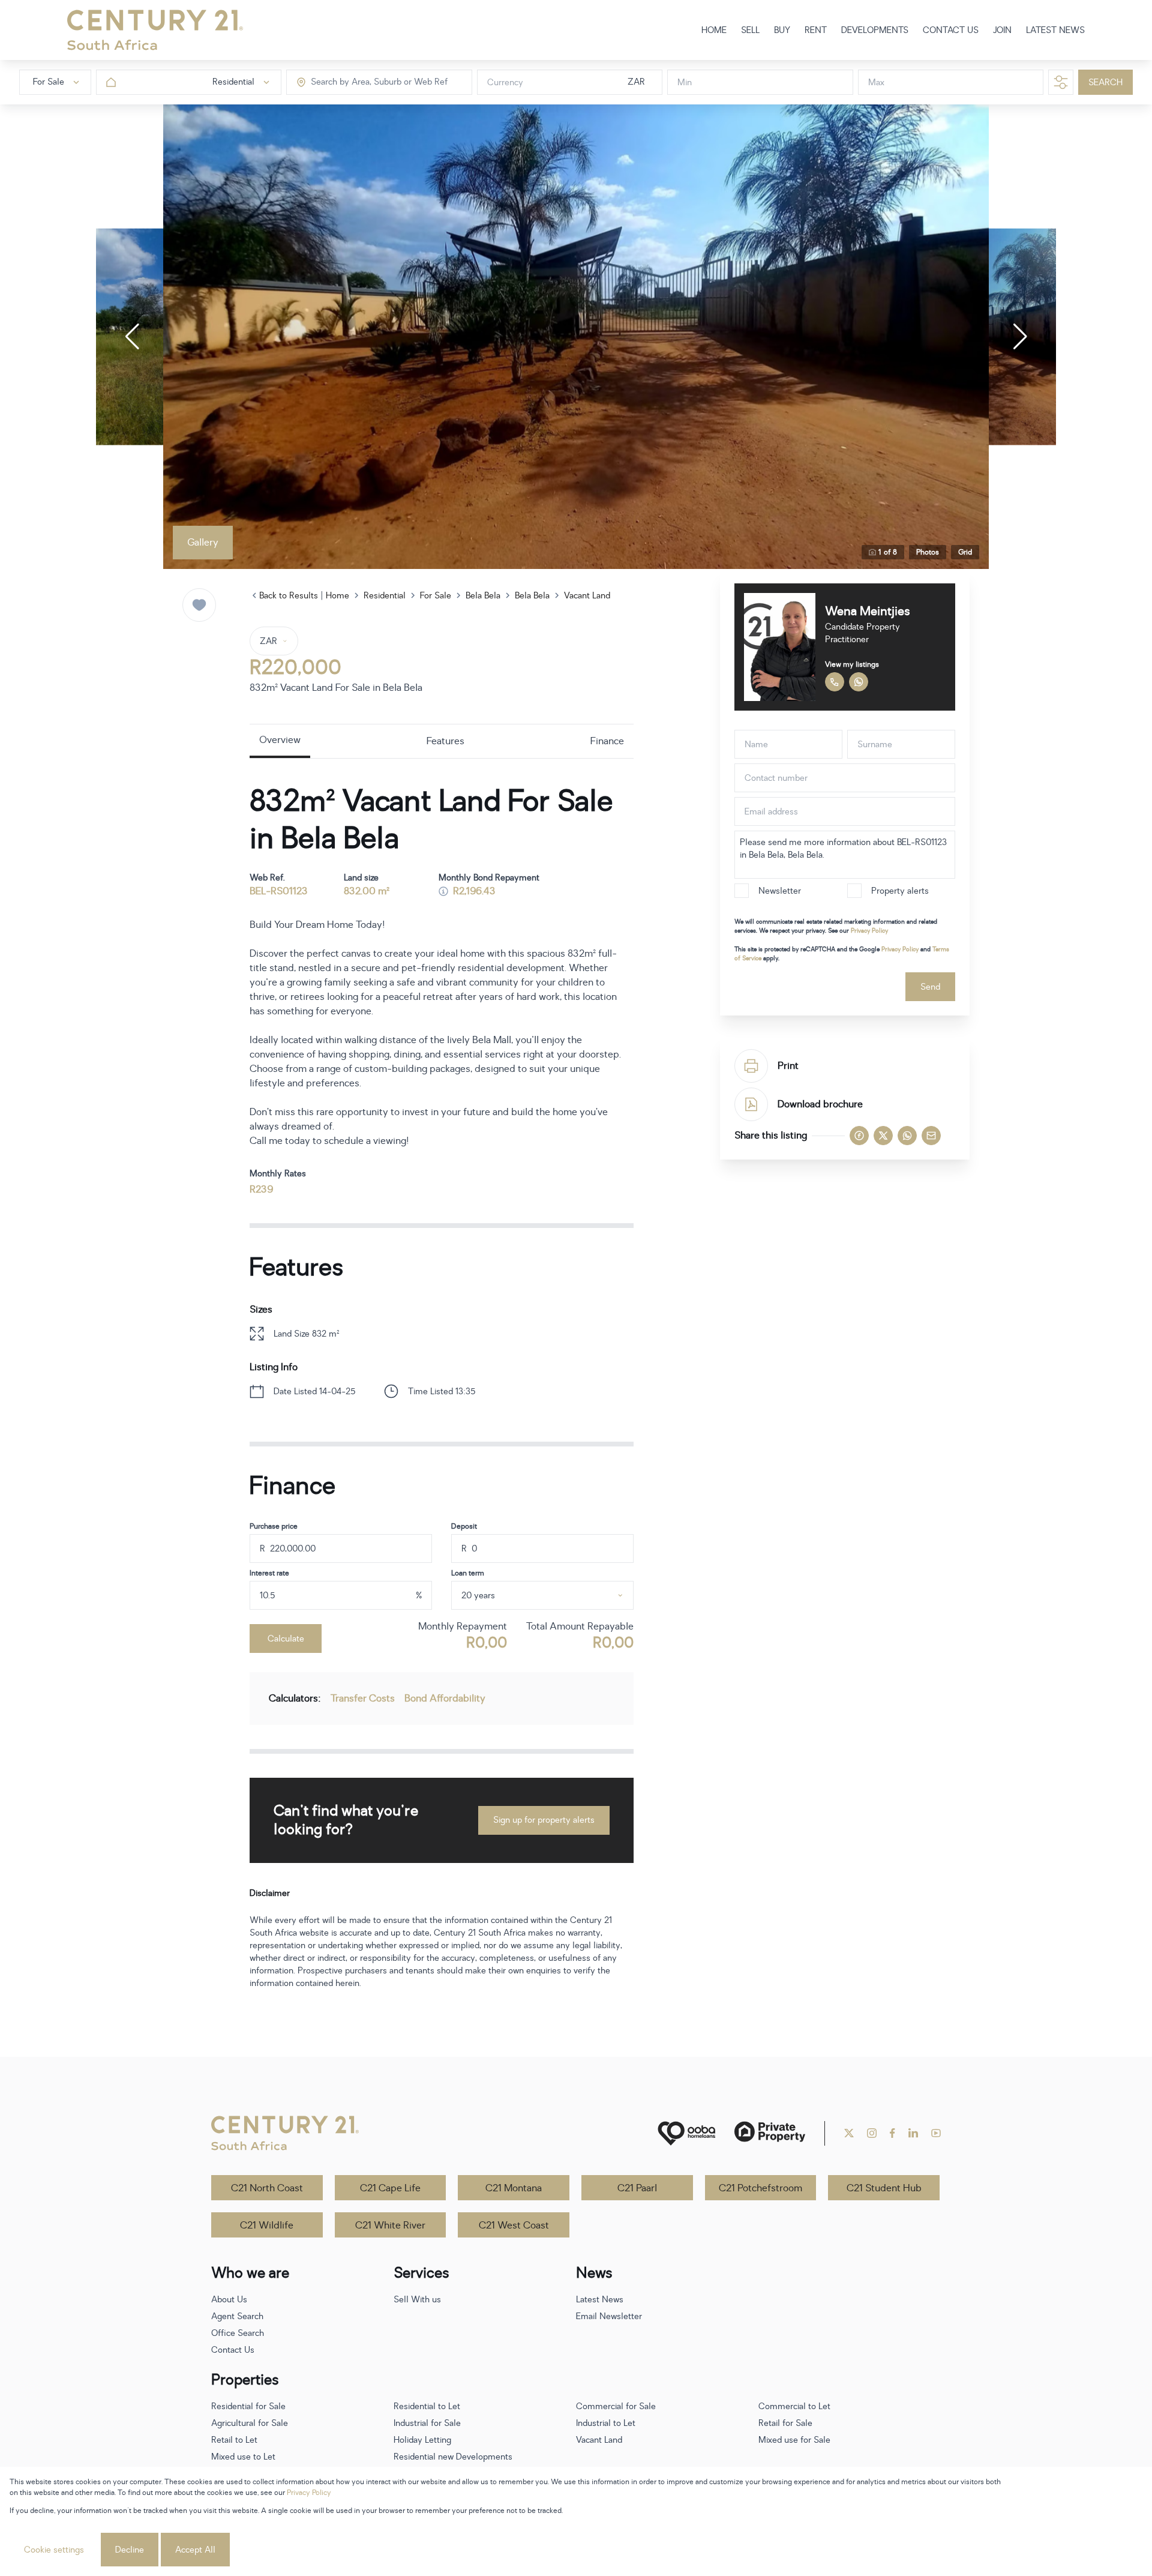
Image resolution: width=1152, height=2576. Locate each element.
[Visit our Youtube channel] (936, 2133)
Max (876, 83)
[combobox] (361, 83)
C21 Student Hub (884, 2188)
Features (445, 741)
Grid (965, 552)
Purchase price (274, 1526)
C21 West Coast (514, 2225)
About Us (229, 2300)
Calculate (286, 1639)
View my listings (852, 664)
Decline (130, 2550)
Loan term (468, 1573)
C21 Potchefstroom (760, 2188)
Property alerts (900, 891)
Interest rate (269, 1573)
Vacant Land (587, 596)
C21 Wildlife (267, 2225)
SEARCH (1105, 83)
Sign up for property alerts (544, 1820)
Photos (928, 552)
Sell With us (417, 2300)
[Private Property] (770, 2133)
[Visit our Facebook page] (892, 2133)
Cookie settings (54, 2550)
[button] (132, 337)
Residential (385, 596)
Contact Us (233, 2350)
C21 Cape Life (390, 2188)
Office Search (238, 2333)
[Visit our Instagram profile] (872, 2133)
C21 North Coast (267, 2188)
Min (685, 83)
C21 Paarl (637, 2188)
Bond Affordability (445, 1699)
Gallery (203, 543)
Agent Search (237, 2316)
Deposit (464, 1526)
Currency (505, 83)
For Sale (436, 596)
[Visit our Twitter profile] (849, 2133)
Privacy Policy (869, 931)
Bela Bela (483, 596)
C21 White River (390, 2225)
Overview (280, 740)
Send (930, 987)
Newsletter (780, 891)
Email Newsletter (609, 2316)
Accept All (195, 2550)
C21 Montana (514, 2188)
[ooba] (686, 2133)
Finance (607, 741)
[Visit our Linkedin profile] (913, 2133)
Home (337, 596)
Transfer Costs (363, 1699)
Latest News (600, 2300)
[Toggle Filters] (1061, 82)
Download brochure (820, 1104)
